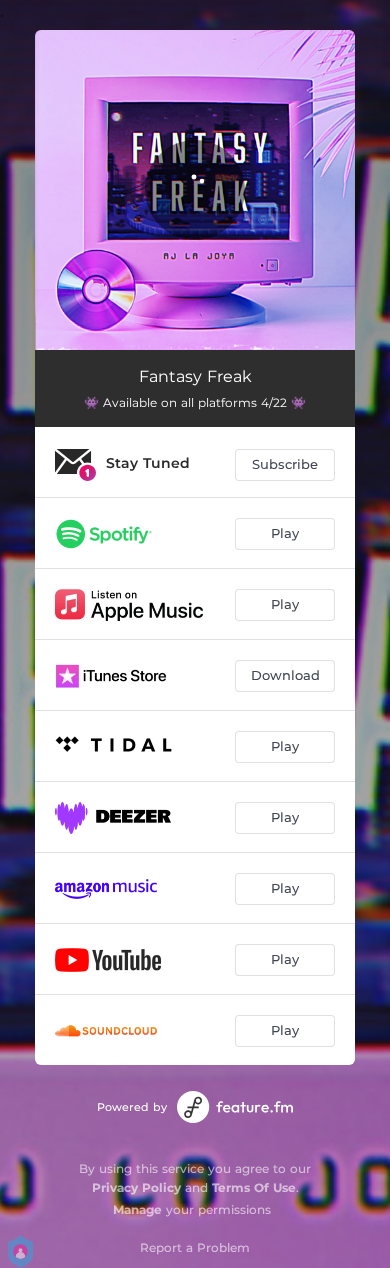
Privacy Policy (136, 1187)
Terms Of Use (254, 1187)
